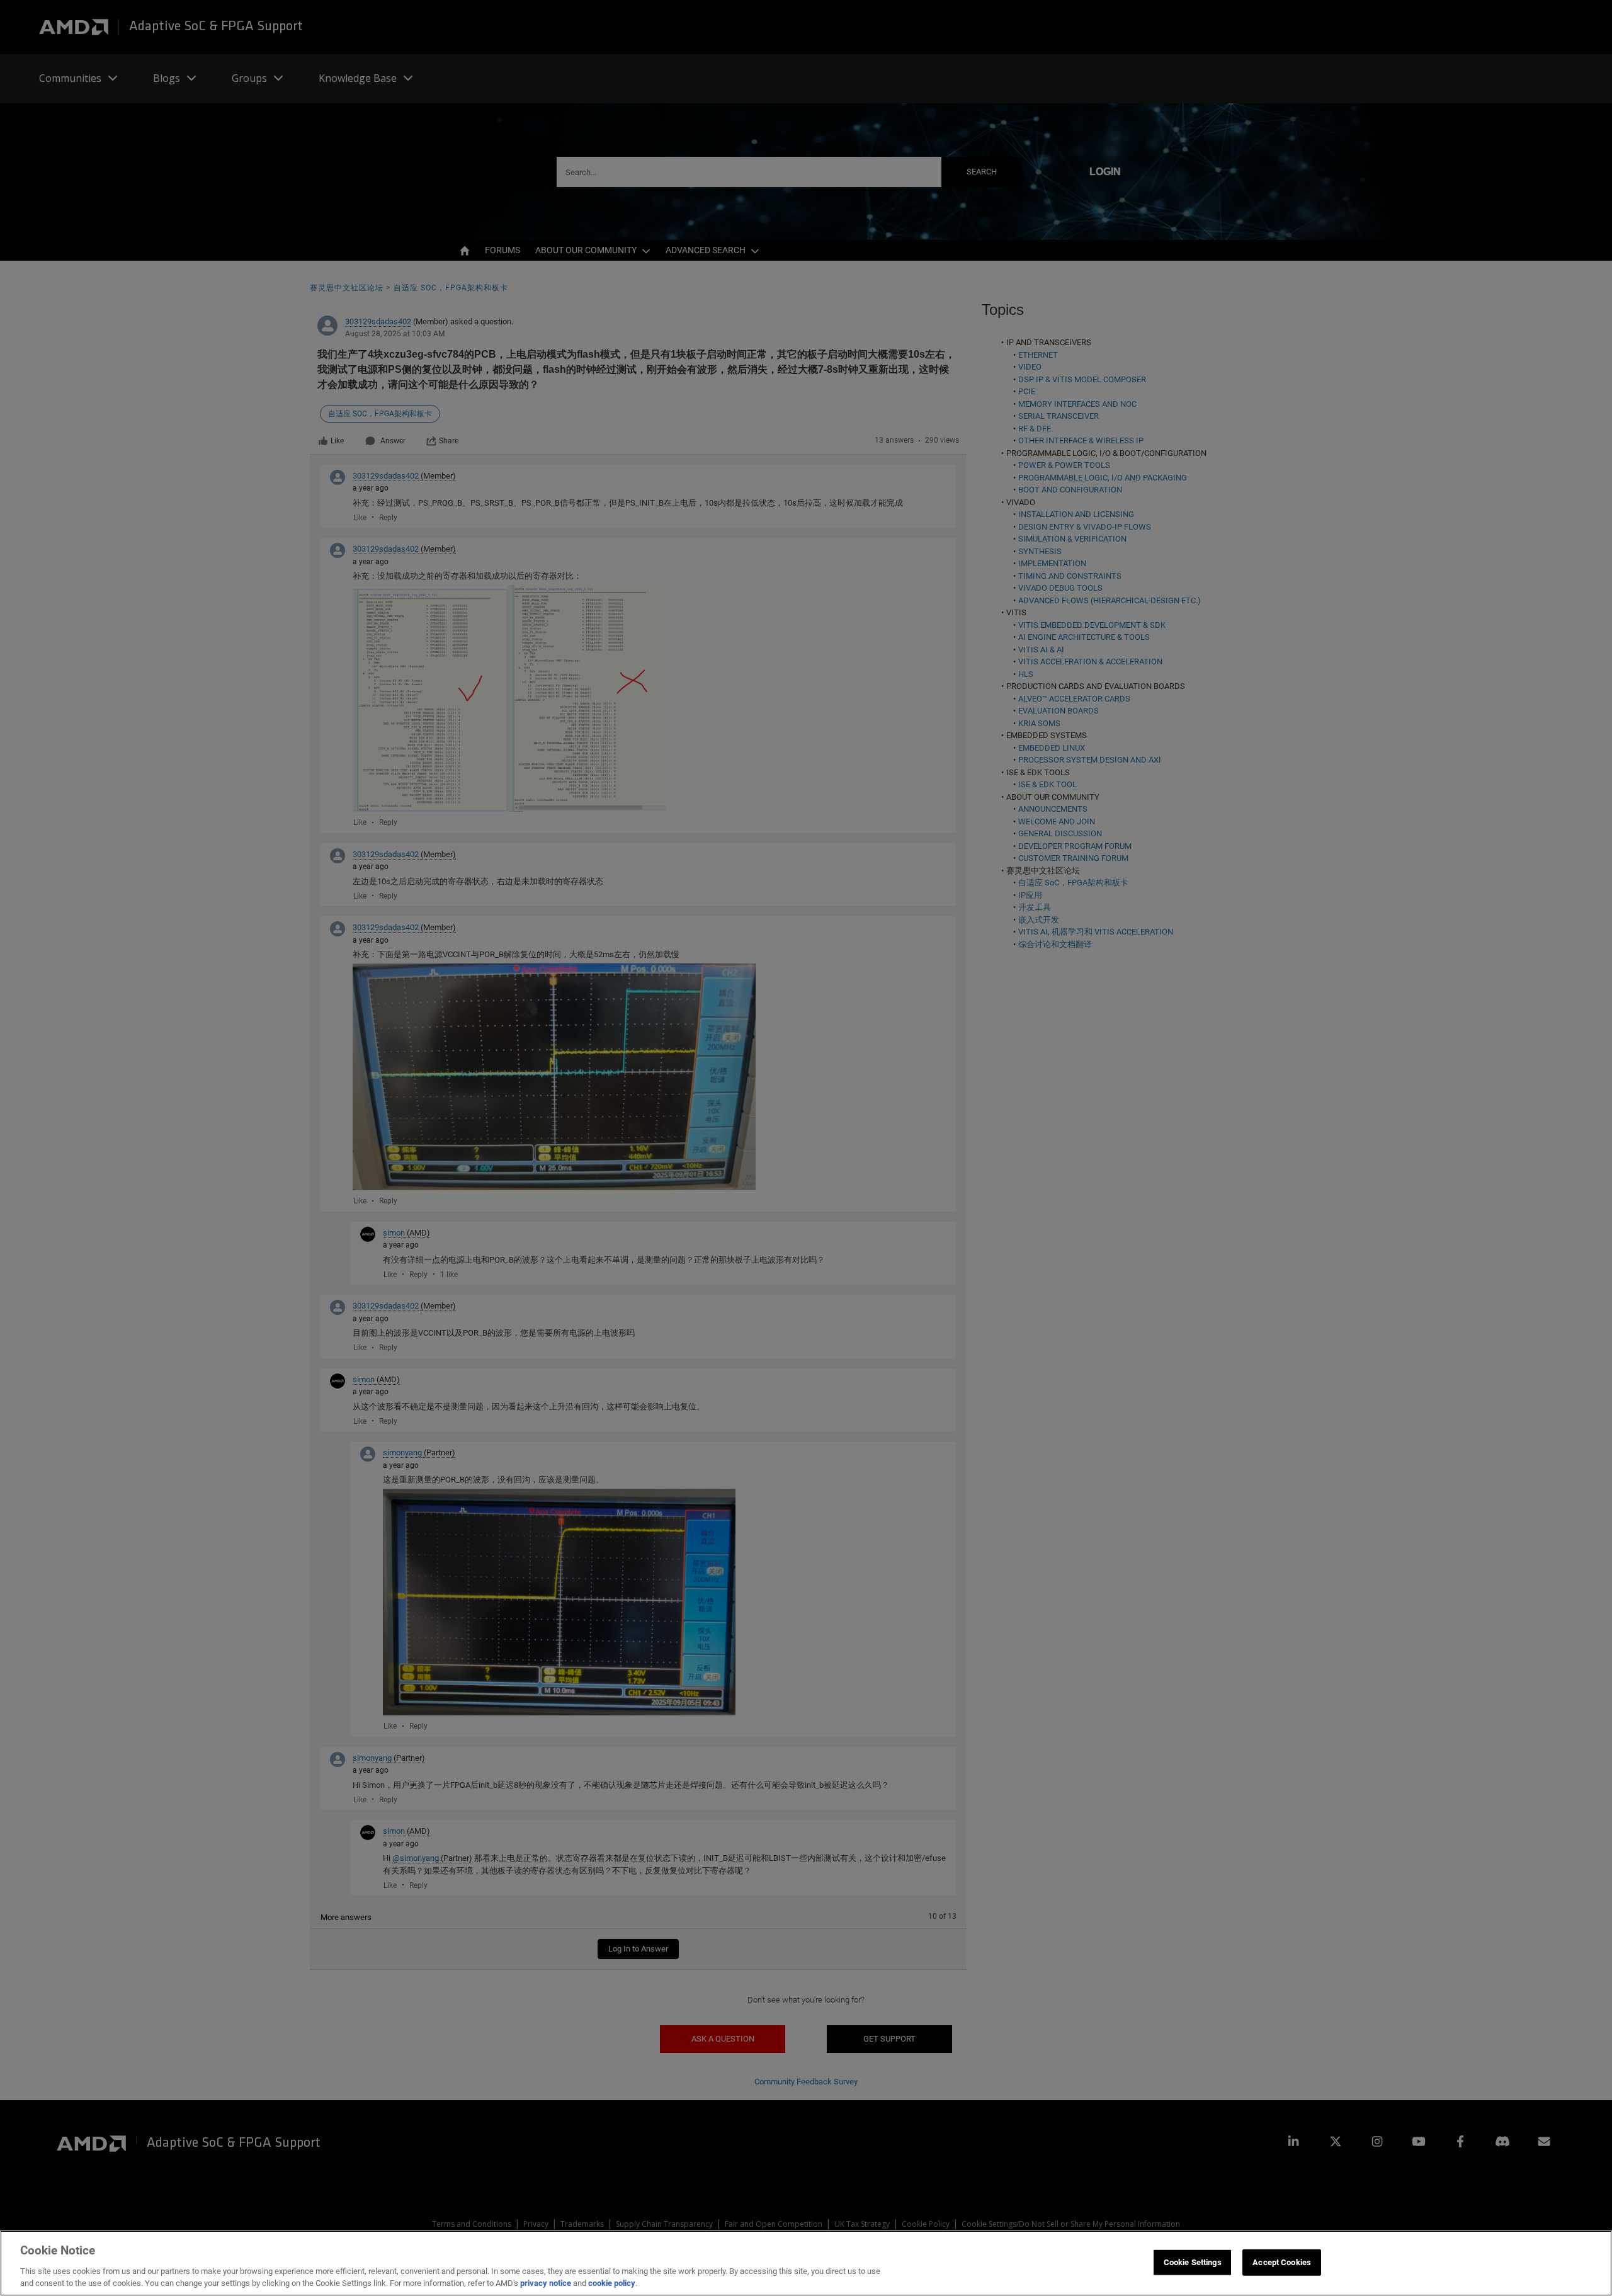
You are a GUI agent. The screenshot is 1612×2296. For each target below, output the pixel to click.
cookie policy (612, 2283)
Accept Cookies (1282, 2262)
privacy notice (546, 2283)
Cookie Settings (1193, 2262)
